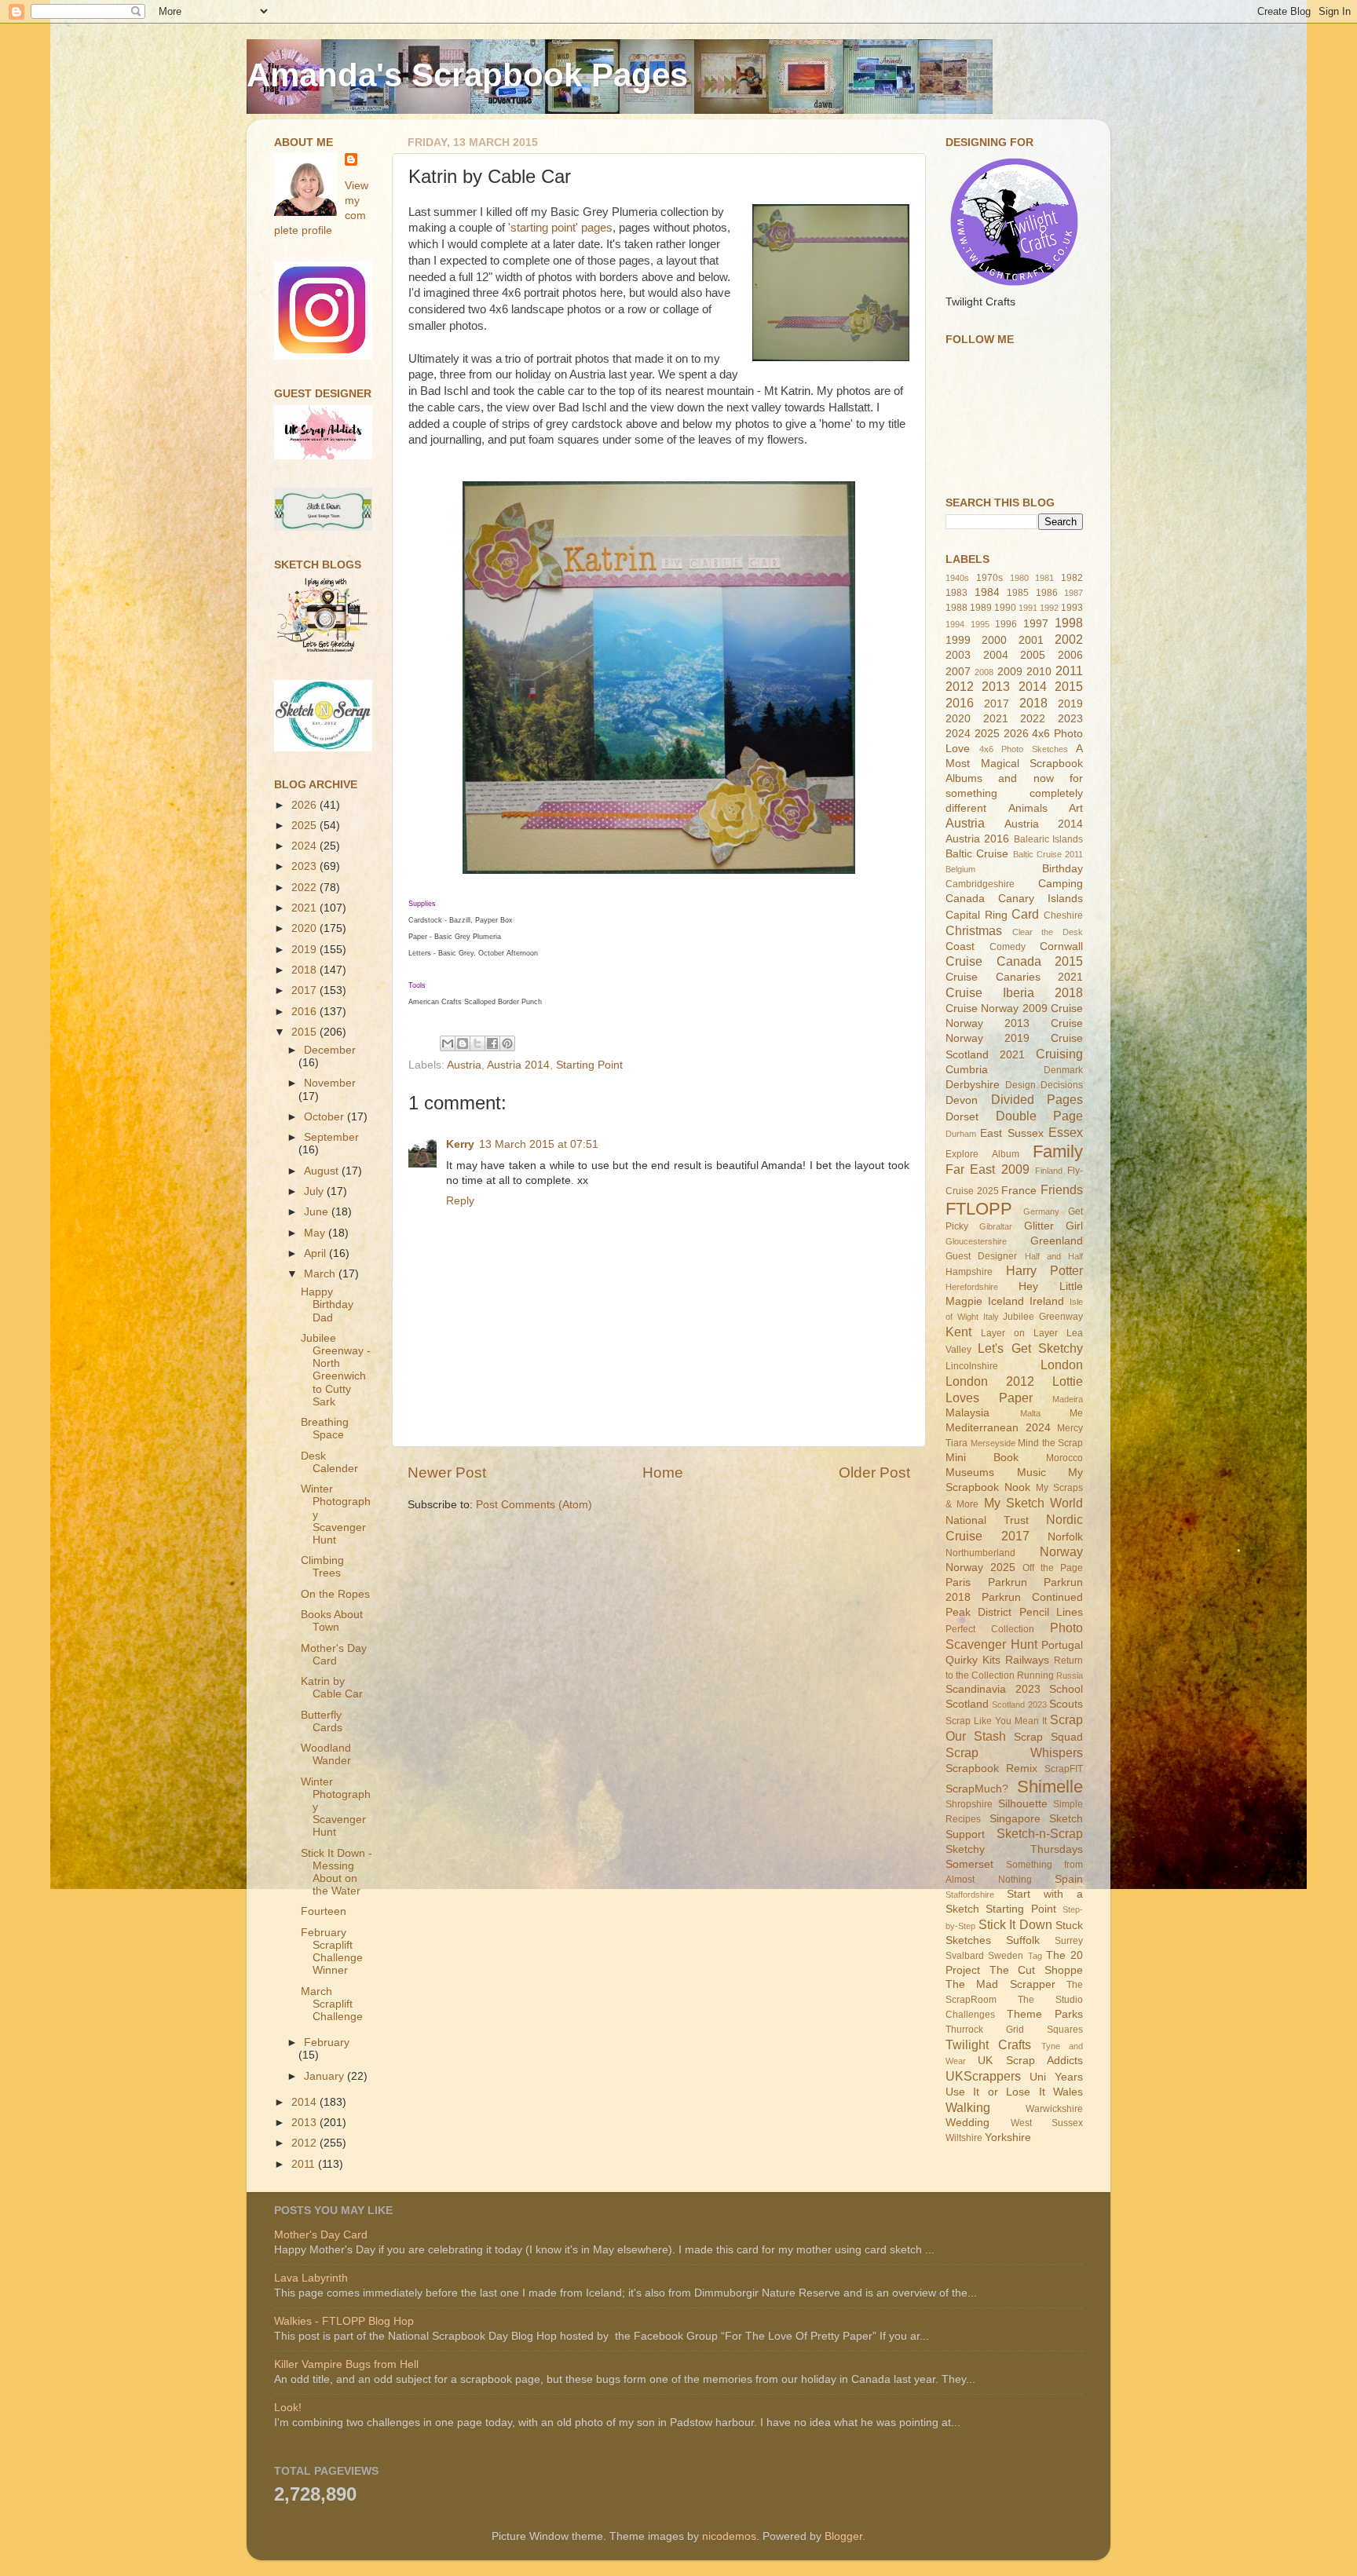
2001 (1031, 640)
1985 (1018, 593)
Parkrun (1008, 1582)
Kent (958, 1332)
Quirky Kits (973, 1660)
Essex (1066, 1132)
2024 (305, 846)
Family (1058, 1151)
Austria (464, 1065)
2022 (305, 888)
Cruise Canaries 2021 (1014, 977)
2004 (996, 655)
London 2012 (990, 1381)
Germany (1041, 1211)
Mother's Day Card (334, 1655)
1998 (1069, 623)
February (327, 2043)
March (321, 1274)
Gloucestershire (976, 1241)
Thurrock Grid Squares (1014, 2030)
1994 (955, 624)
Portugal (1062, 1645)
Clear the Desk (1048, 932)
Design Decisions (1044, 1085)
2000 (994, 640)
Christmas (974, 930)
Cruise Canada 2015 (1014, 961)
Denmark (1063, 1070)
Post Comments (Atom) (534, 1505)
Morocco (1064, 1458)
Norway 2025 (980, 1568)
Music (1031, 1473)
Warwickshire (1054, 2109)
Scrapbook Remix (991, 1768)
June (318, 1212)
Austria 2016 (977, 839)
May (316, 1233)
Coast (960, 946)
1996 (1006, 624)
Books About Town (332, 1621)
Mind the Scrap (1050, 1443)
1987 (1074, 593)
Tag (1035, 1956)
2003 (958, 655)
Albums (964, 778)
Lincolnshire (972, 1366)
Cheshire (1063, 915)
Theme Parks (1045, 2014)
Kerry (460, 1144)
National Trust (987, 1520)
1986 (1047, 593)
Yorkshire (1008, 2138)
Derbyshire (973, 1085)
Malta (1030, 1413)
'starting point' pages (560, 228)
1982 (1072, 578)
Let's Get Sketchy (1030, 1348)
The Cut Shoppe (1036, 1970)
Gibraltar (996, 1226)
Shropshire (969, 1804)
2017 (305, 990)
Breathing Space (325, 1429)
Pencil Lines (1051, 1612)
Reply (460, 1201)
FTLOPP (979, 1209)
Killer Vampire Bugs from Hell (346, 2364)
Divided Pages (1037, 1099)
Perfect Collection (990, 1629)
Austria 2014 (518, 1065)
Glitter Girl (1053, 1226)
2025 (305, 826)
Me (1076, 1413)
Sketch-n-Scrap (1040, 1833)
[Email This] (448, 1043)
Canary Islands (1041, 899)
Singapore (1015, 1819)
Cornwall (1061, 946)
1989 (981, 608)
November (330, 1083)
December (330, 1050)
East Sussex (1011, 1133)
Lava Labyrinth (311, 2278)
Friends (1062, 1189)
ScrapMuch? (977, 1789)
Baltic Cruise (977, 854)
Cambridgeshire (980, 884)
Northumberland (980, 1553)
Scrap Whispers (1014, 1752)
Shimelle (1050, 1787)
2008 (984, 672)
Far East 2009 (988, 1169)
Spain (1069, 1879)
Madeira (1068, 1399)
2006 (1070, 655)
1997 (1036, 624)
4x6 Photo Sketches (1024, 749)
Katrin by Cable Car (332, 1688)
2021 (305, 908)
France (1019, 1191)
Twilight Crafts (988, 2044)
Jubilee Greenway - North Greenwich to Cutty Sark (336, 1370)
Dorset (962, 1117)
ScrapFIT (1064, 1769)
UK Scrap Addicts (1030, 2061)
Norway (1061, 1551)
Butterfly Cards (322, 1721)
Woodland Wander (326, 1754)
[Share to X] (477, 1043)
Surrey (1069, 1941)
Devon (962, 1100)
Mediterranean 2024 (998, 1428)
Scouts (1066, 1704)
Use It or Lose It (995, 2092)
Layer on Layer (1019, 1333)
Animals (1028, 808)
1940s (957, 578)
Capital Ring (977, 915)
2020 (305, 928)
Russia (1070, 1675)
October (326, 1117)
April (316, 1253)
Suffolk (1023, 1940)
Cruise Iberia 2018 (1014, 992)
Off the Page (1053, 1568)
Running (1035, 1675)
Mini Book (982, 1458)
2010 (1039, 672)
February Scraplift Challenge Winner (332, 1952)
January (326, 2076)
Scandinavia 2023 (993, 1689)
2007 (958, 672)
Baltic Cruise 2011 (1048, 854)
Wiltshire (964, 2138)
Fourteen (324, 1911)
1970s (989, 578)
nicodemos (729, 2536)
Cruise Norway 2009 (997, 1008)
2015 (305, 1032)
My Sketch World (1034, 1503)
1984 (987, 592)
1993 (1072, 608)
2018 (305, 970)
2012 (305, 2143)
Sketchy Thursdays (1014, 1849)
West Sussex (1047, 2123)
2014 (305, 2102)
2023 (305, 866)
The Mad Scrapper (1000, 1984)
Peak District (978, 1612)
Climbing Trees (322, 1567)
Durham (961, 1134)
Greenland (1057, 1241)
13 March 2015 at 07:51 (539, 1144)
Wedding (967, 2123)
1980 (1019, 578)
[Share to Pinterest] (507, 1043)
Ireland (1047, 1301)
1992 (1049, 608)
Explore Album (982, 1154)
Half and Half (1054, 1256)
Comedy (1008, 947)
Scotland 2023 (1019, 1705)
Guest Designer (981, 1256)
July (315, 1191)
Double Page (1040, 1116)
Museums (970, 1473)
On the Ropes (335, 1594)
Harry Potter (1045, 1270)
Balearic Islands (1048, 839)
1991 (1028, 608)
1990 (1005, 608)
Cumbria (967, 1070)
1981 (1044, 578)
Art (1076, 808)
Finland (1049, 1171)
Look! (288, 2408)
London (1062, 1365)
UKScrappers (983, 2076)
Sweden (1006, 1956)
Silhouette (1023, 1804)
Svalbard (965, 1956)
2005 (1033, 655)
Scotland (967, 1704)
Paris (958, 1582)
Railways (1027, 1660)
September (331, 1137)
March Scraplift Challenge (332, 2004)
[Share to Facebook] (492, 1043)
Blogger (843, 2536)
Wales (1068, 2092)
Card (1025, 914)
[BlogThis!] (463, 1043)
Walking (968, 2107)
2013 (305, 2123)
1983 (956, 593)
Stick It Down (1015, 1924)
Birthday (1063, 869)
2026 (305, 805)
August (323, 1171)
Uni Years (1056, 2077)
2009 (1010, 672)
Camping (1061, 884)
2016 (305, 1012)
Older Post (874, 1473)
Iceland (1006, 1301)
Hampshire (969, 1272)
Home (663, 1473)
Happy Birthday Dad (327, 1304)
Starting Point (589, 1065)
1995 (980, 624)
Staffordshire (970, 1895)
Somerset (969, 1864)
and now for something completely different (1014, 793)
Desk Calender (329, 1462)
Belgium (960, 869)
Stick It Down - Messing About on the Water (337, 1873)
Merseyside (993, 1443)
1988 (956, 608)
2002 (1069, 639)
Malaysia (967, 1413)
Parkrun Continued (1032, 1597)
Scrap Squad (1048, 1737)
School (1066, 1689)
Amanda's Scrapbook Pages (467, 75)
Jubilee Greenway (1043, 1317)
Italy (991, 1317)
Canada (965, 899)
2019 (305, 950)
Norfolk (1065, 1537)
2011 (305, 2164)
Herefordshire (972, 1287)
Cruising (1059, 1054)
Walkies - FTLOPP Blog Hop (344, 2321)
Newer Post (447, 1473)
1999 (958, 640)
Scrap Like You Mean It (996, 1721)
